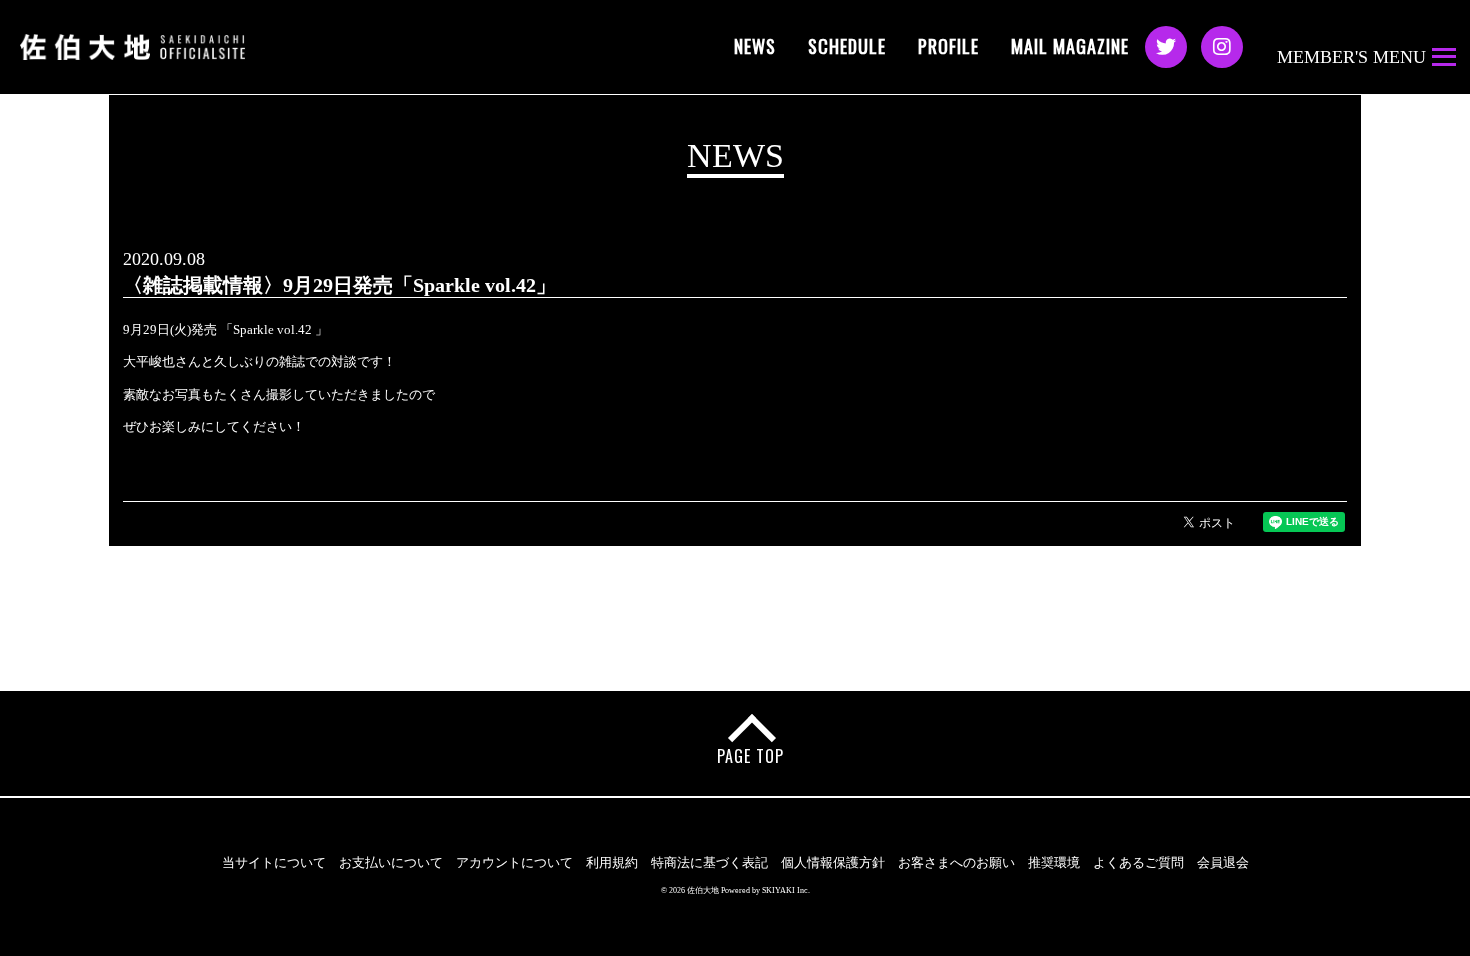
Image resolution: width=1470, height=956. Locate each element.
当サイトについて (274, 862)
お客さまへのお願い (956, 862)
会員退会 (1223, 862)
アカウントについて (514, 862)
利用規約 (612, 862)
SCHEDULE (847, 46)
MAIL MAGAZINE (1070, 46)
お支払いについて (391, 862)
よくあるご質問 (1138, 862)
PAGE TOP (750, 756)
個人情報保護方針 (833, 862)
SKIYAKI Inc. (786, 890)
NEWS (755, 46)
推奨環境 (1054, 862)
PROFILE (948, 46)
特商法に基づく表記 (709, 862)
